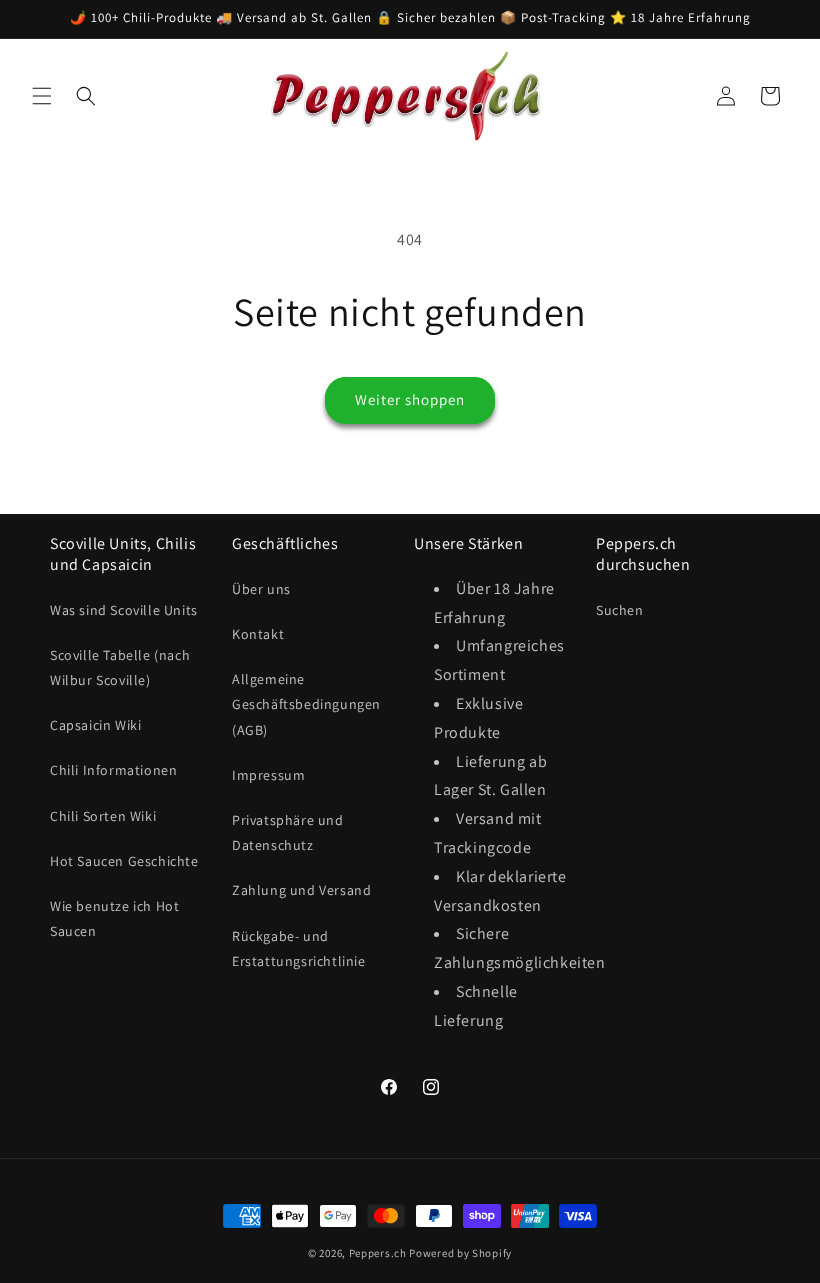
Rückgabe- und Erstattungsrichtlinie (299, 948)
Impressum (268, 775)
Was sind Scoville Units (124, 610)
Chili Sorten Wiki (103, 816)
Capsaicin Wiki (95, 725)
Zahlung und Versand (301, 890)
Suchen (620, 610)
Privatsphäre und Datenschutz (288, 832)
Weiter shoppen (410, 399)
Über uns (261, 589)
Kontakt (258, 634)
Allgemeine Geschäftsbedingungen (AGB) (306, 704)
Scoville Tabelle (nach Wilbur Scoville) (120, 667)
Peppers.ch (378, 1253)
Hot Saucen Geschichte (124, 861)
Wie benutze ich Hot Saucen (114, 918)
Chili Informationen (113, 770)
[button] (42, 96)
